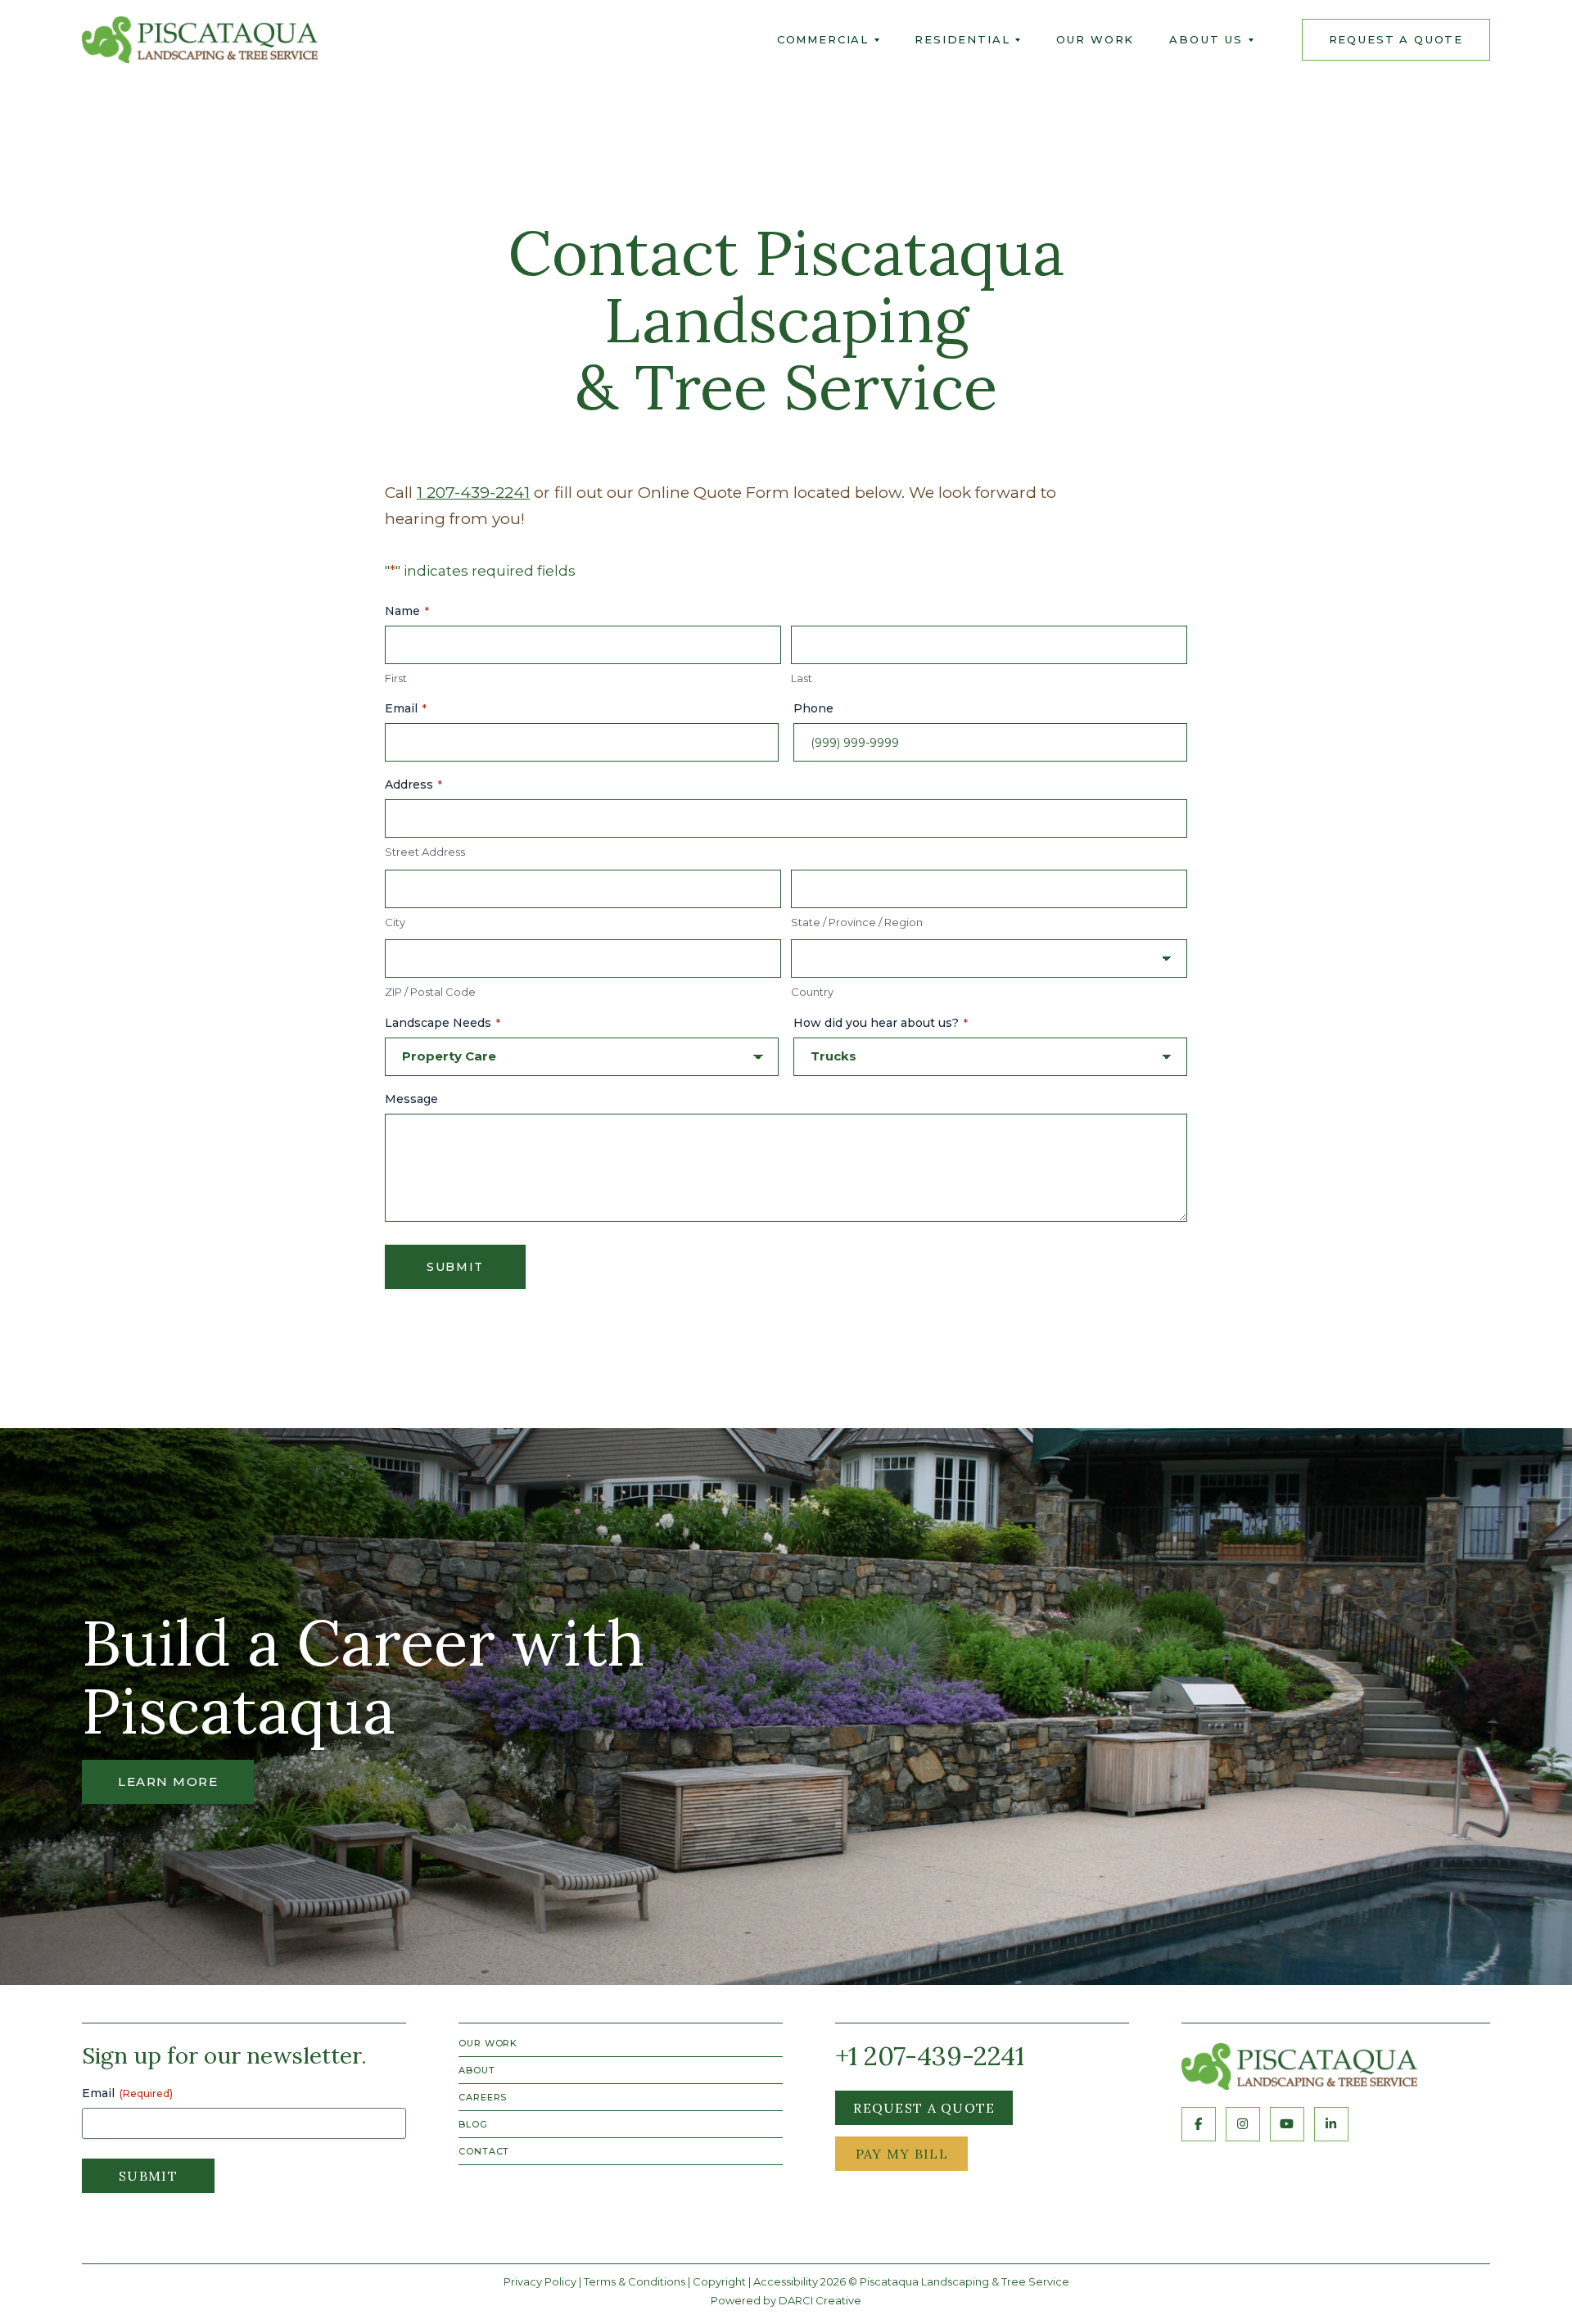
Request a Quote (924, 2108)
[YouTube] (1287, 2124)
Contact (484, 2151)
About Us (1206, 39)
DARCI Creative (820, 2300)
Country (812, 992)
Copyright (719, 2281)
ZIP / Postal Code (430, 992)
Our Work (1095, 39)
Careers (483, 2097)
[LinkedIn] (1331, 2124)
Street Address (425, 852)
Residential (962, 39)
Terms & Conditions (635, 2281)
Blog (473, 2124)
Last (802, 678)
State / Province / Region (857, 922)
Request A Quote (1396, 39)
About (477, 2070)
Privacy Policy (540, 2281)
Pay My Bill (902, 2154)
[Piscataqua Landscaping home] (1299, 2067)
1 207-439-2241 (473, 493)
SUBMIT (455, 1267)
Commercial (823, 39)
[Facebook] (1199, 2124)
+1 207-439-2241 (930, 2056)
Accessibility (786, 2281)
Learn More (168, 1781)
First (396, 678)
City (395, 922)
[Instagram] (1243, 2124)
